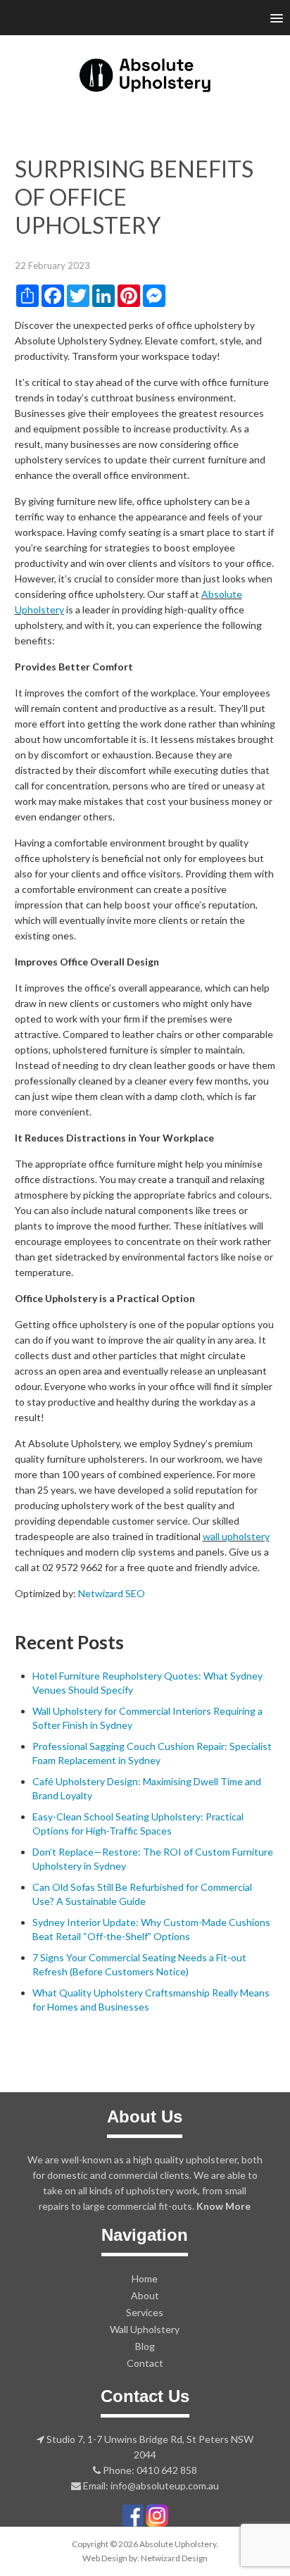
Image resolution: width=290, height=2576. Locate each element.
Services (145, 2312)
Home (145, 2278)
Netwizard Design (174, 2558)
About (145, 2295)
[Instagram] (157, 2514)
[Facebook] (133, 2514)
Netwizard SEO (112, 1593)
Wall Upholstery (145, 2329)
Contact (145, 2363)
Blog (145, 2346)
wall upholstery (236, 1536)
